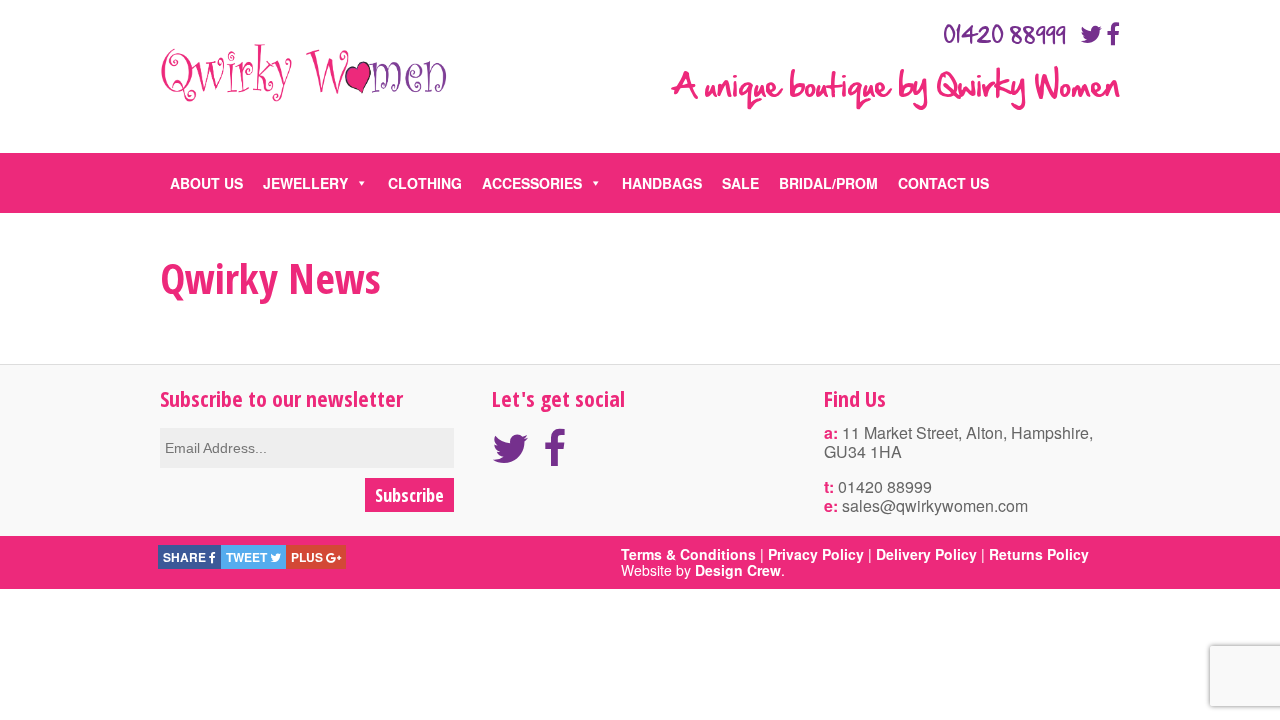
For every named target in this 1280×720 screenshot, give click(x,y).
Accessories (532, 183)
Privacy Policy (816, 554)
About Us (206, 183)
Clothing (425, 183)
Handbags (662, 183)
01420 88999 (1005, 36)
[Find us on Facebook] (1113, 33)
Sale (740, 183)
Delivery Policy (926, 554)
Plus (308, 557)
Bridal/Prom (828, 183)
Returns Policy (1039, 554)
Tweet (248, 557)
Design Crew (738, 570)
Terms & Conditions (688, 554)
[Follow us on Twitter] (1091, 33)
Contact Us (943, 183)
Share (186, 557)
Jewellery (305, 183)
